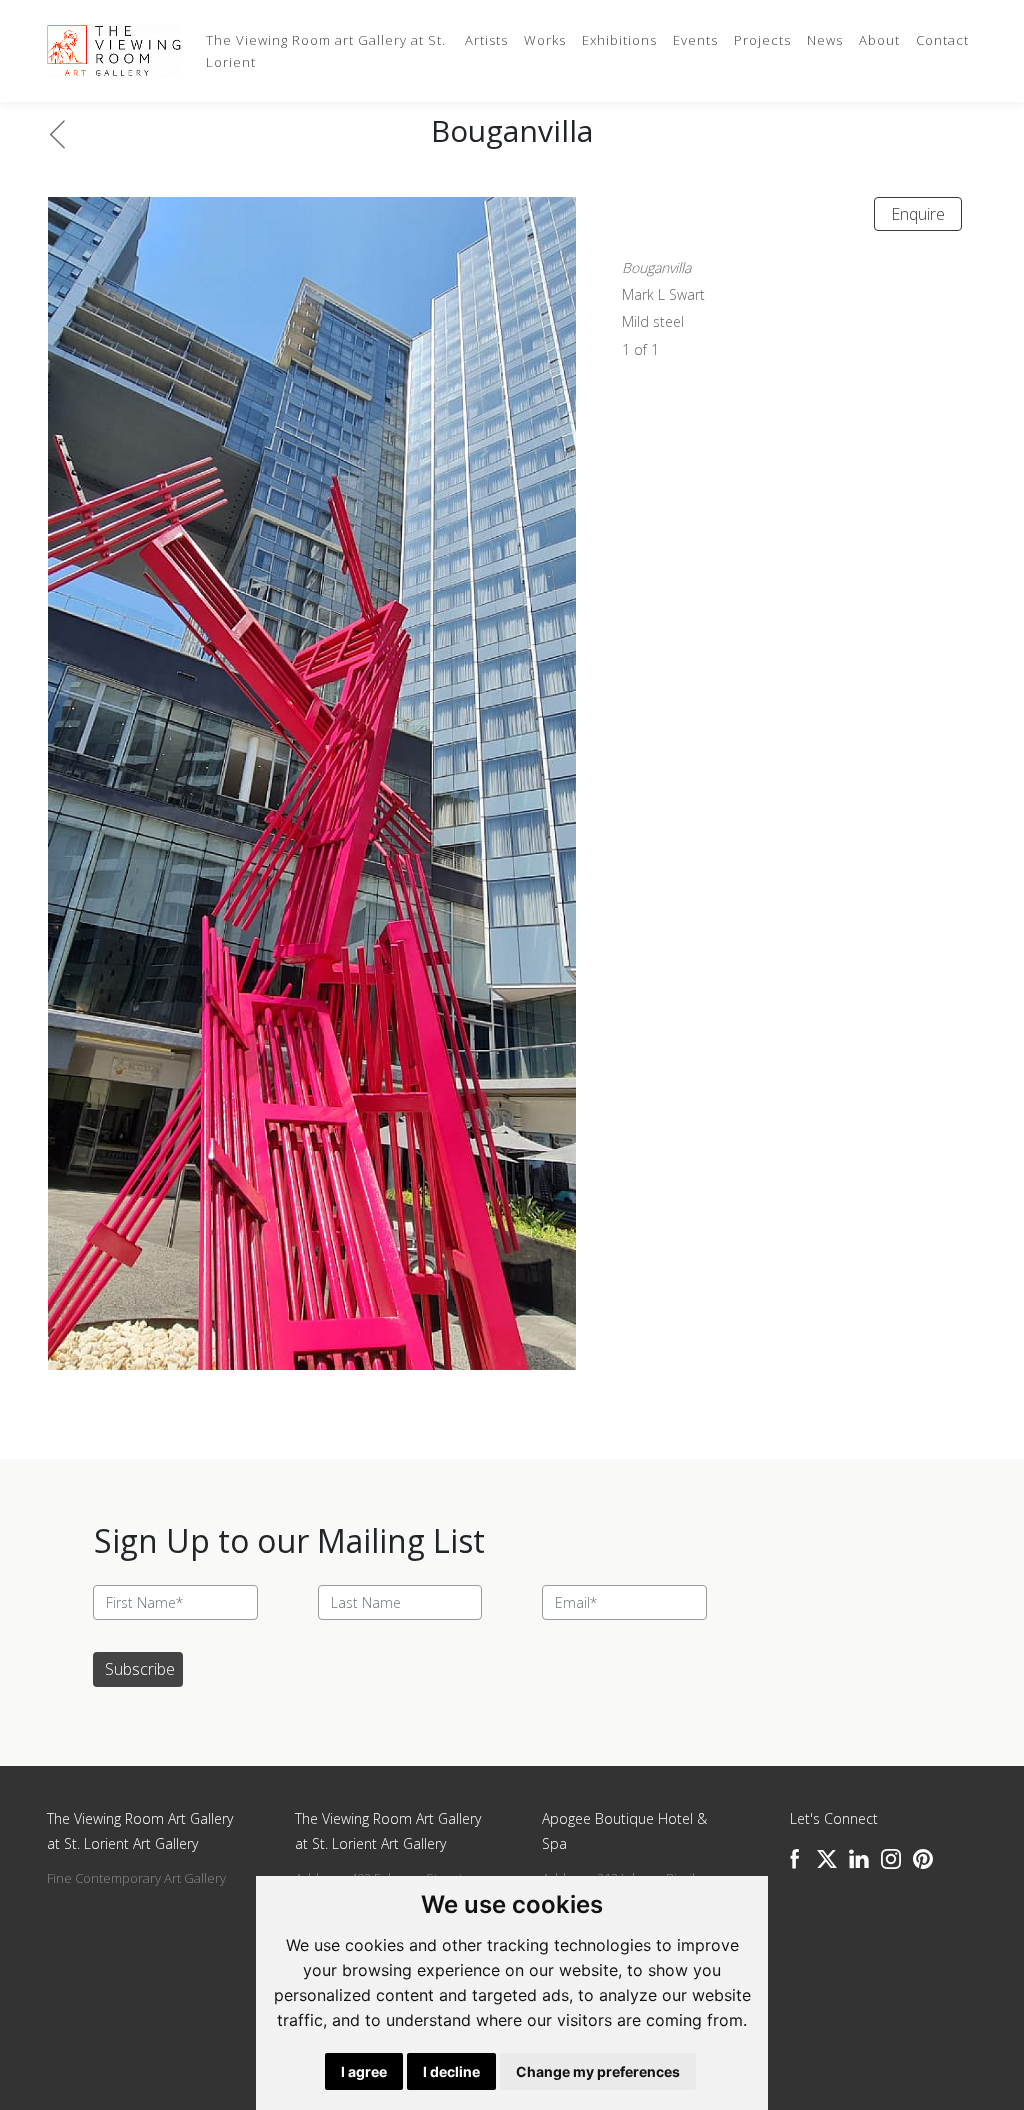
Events (695, 40)
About (879, 40)
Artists (486, 40)
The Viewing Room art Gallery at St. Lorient (326, 51)
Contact (942, 40)
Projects (762, 40)
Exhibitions (619, 40)
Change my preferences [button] (598, 2071)
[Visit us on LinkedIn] (859, 1859)
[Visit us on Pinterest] (923, 1859)
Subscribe (140, 1669)
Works (545, 40)
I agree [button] (364, 2071)
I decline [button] (451, 2071)
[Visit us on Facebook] (795, 1859)
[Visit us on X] (827, 1859)
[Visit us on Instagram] (891, 1859)
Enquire (918, 214)
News (825, 40)
